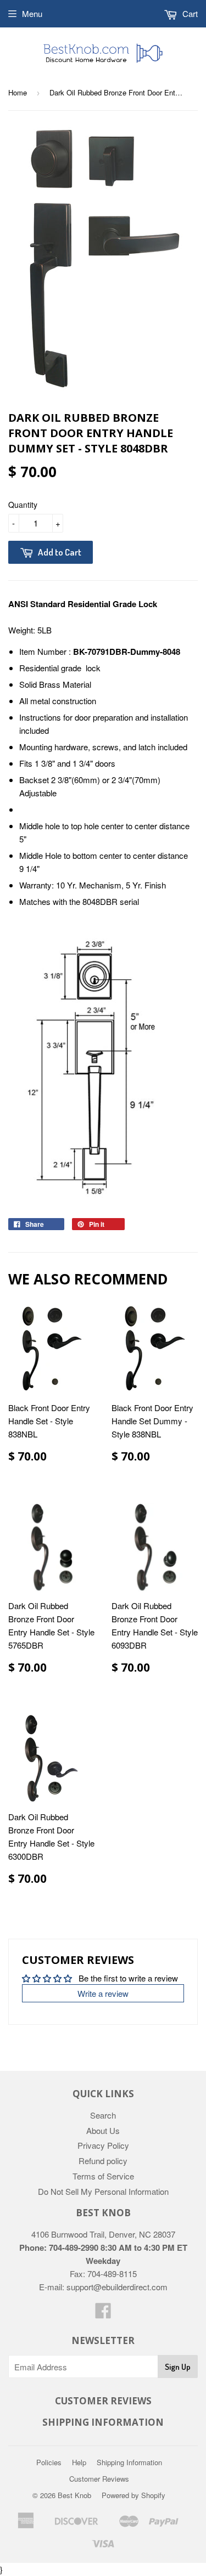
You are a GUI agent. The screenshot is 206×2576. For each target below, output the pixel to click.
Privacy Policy (103, 2145)
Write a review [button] (103, 1993)
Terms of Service (103, 2176)
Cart (189, 13)
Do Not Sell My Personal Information (103, 2191)
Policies (49, 2462)
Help (79, 2462)
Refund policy (103, 2161)
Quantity (23, 505)
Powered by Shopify (133, 2495)
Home (18, 92)
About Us (103, 2130)
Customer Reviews (99, 2479)
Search (103, 2115)
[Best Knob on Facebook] (103, 2314)
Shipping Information (129, 2462)
